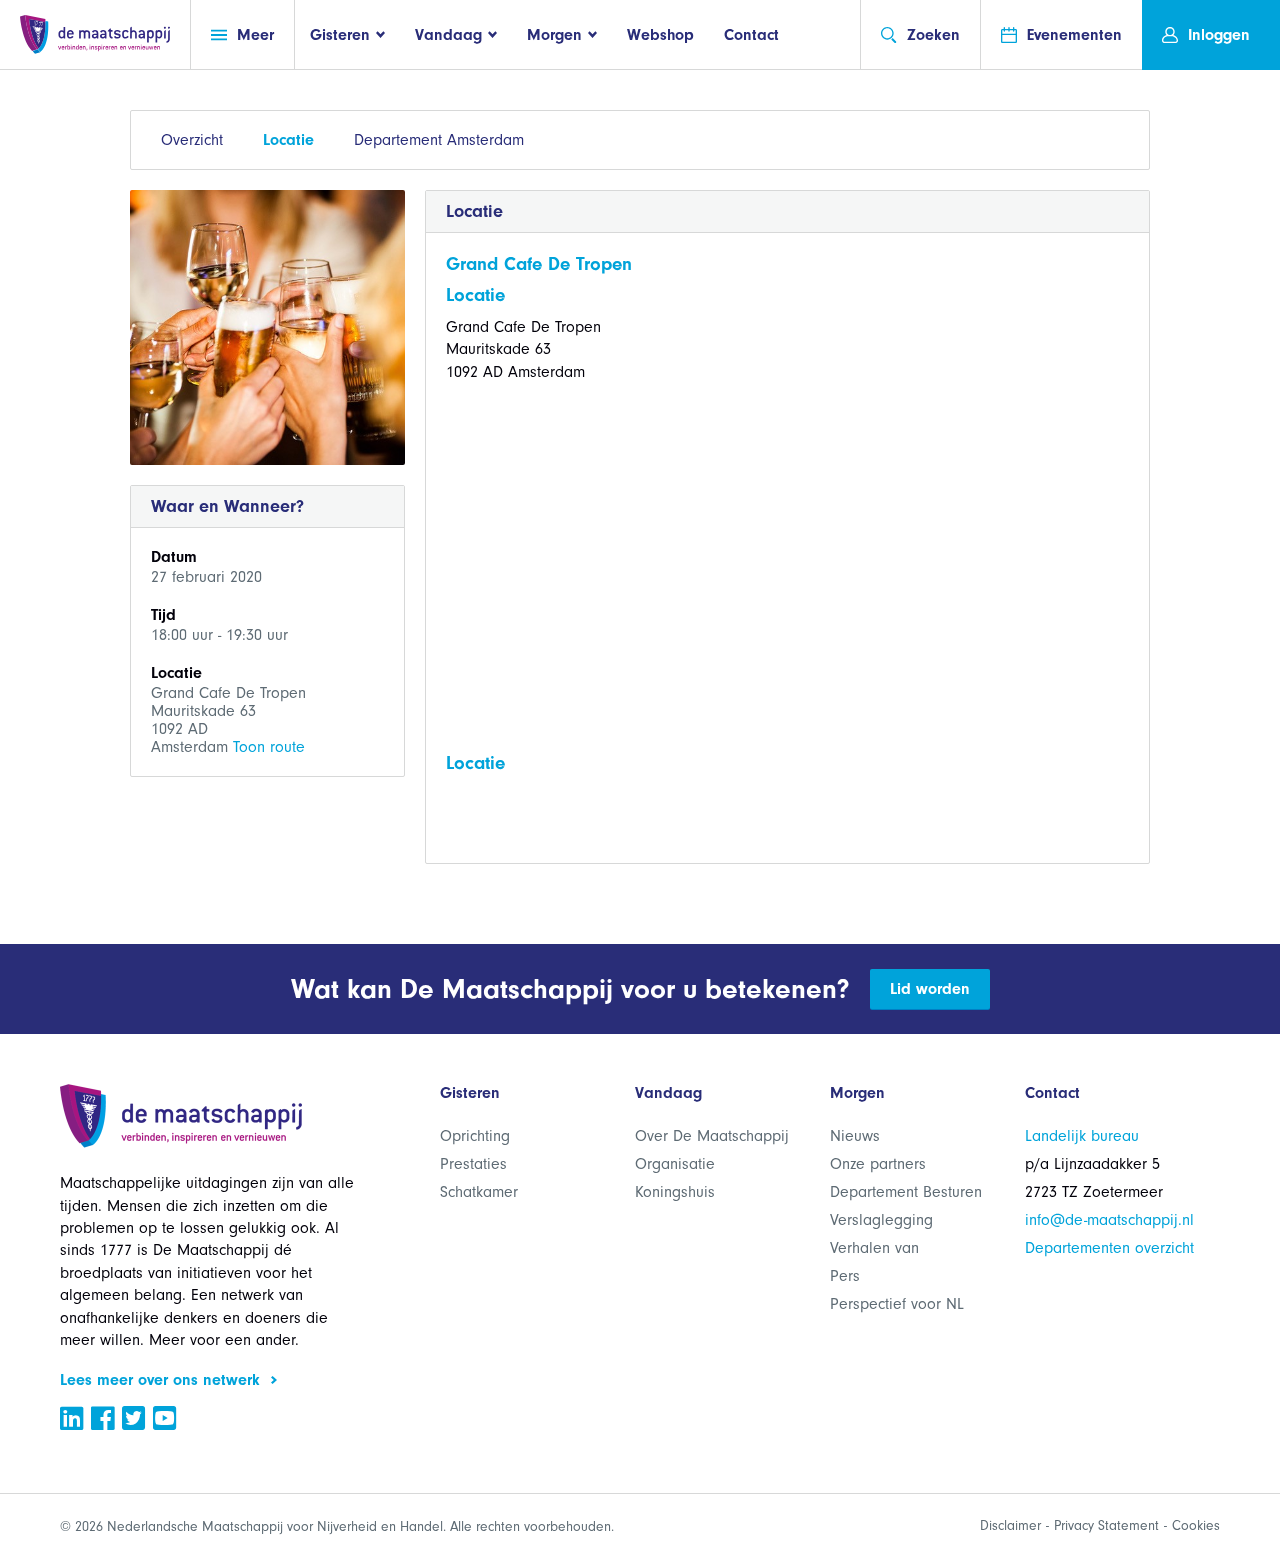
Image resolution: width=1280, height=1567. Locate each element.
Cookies (1196, 1525)
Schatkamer (479, 1192)
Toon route (269, 747)
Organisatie (675, 1164)
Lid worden (930, 989)
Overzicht (192, 140)
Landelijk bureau (1082, 1136)
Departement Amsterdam (439, 140)
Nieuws (855, 1136)
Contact (751, 35)
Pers (845, 1276)
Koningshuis (675, 1192)
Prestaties (473, 1164)
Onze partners (878, 1164)
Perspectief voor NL (897, 1304)
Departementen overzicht (1109, 1248)
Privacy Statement (1106, 1525)
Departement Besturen (906, 1192)
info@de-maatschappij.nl (1109, 1220)
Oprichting (475, 1136)
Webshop (660, 35)
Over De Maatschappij (712, 1136)
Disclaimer (1010, 1525)
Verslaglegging (881, 1220)
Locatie (288, 140)
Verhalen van (874, 1248)
